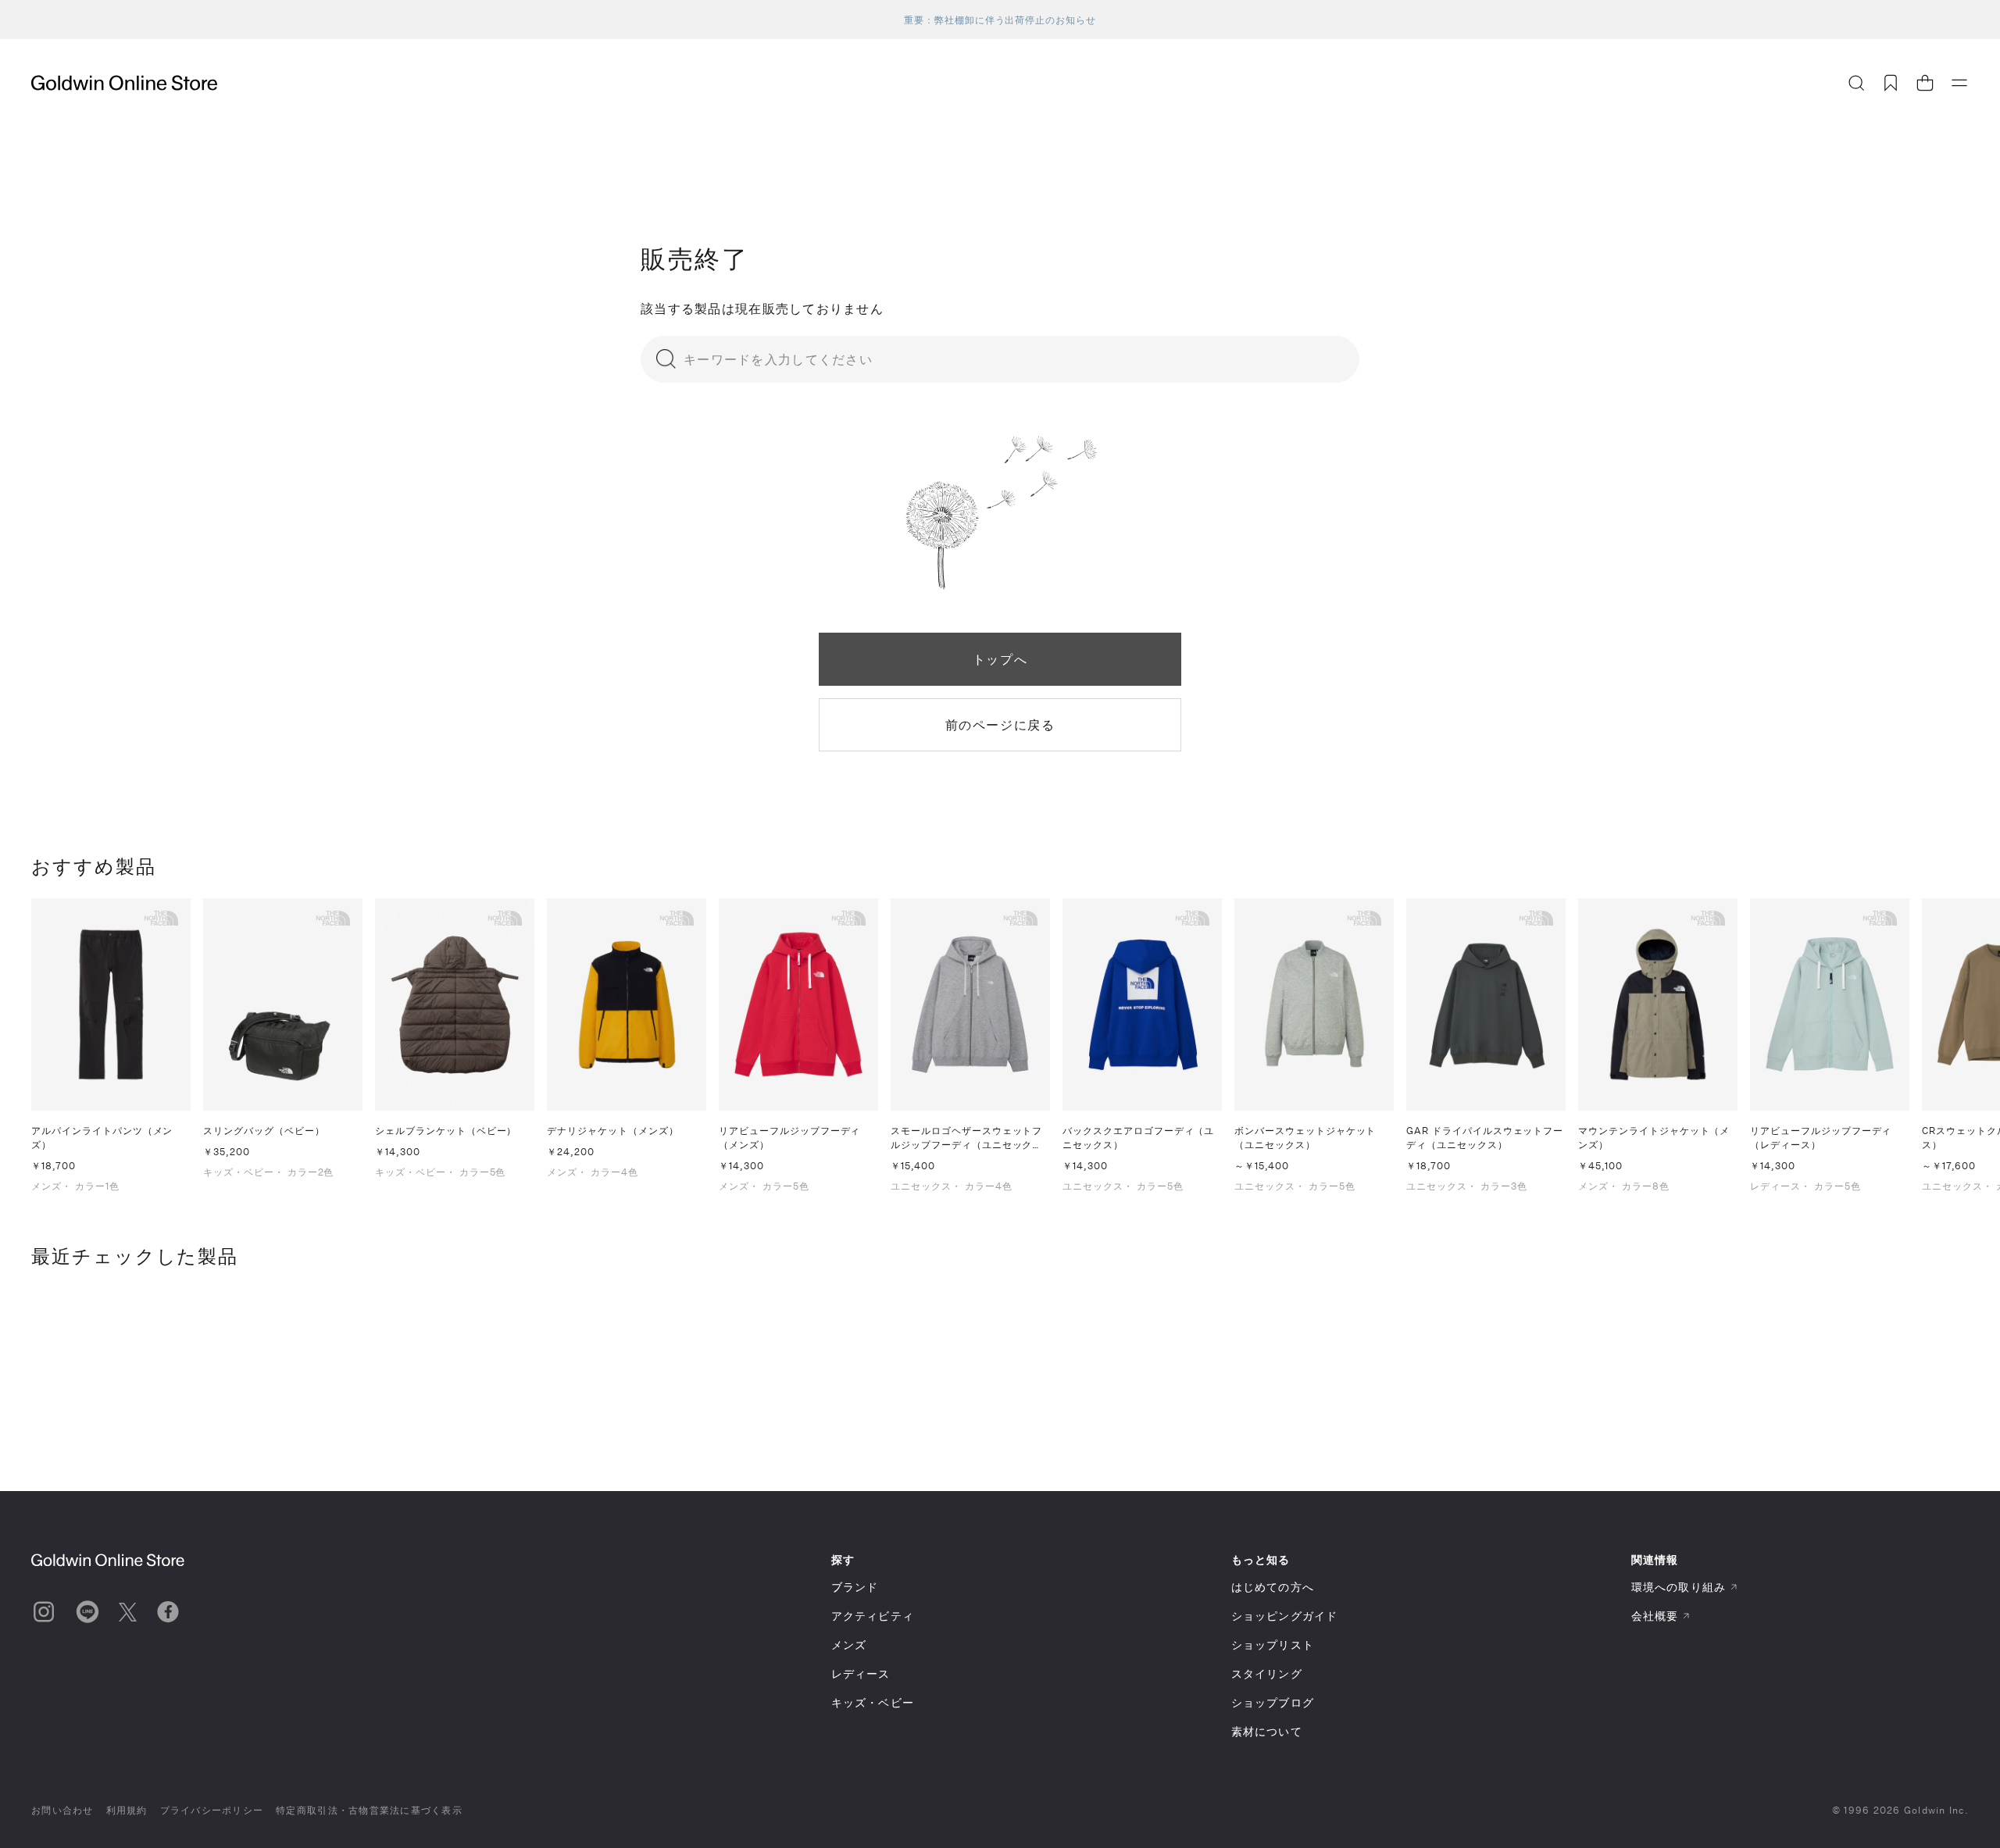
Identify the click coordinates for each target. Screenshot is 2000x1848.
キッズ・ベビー (873, 1702)
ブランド (855, 1587)
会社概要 (1655, 1616)
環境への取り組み (1679, 1587)
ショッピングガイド (1284, 1616)
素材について (1267, 1731)
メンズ (849, 1645)
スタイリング (1267, 1673)
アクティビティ (873, 1616)
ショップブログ (1273, 1702)
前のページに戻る (1000, 724)
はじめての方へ (1273, 1587)
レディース (861, 1673)
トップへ (1000, 659)
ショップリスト (1273, 1645)
